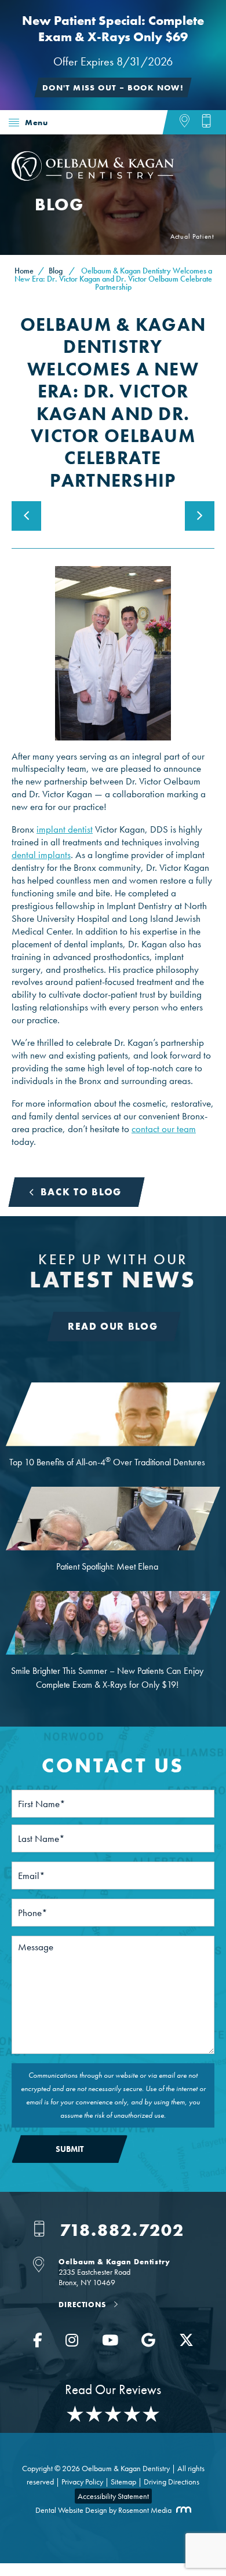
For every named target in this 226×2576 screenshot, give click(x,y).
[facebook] (38, 2343)
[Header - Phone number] (206, 123)
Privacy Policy (82, 2482)
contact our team (164, 1129)
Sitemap (123, 2482)
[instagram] (72, 2343)
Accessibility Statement (113, 2496)
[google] (148, 2343)
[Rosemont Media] (181, 2510)
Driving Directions (172, 2482)
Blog (56, 271)
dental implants (41, 855)
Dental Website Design (71, 2510)
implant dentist (65, 829)
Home (21, 148)
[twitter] (186, 2343)
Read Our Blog (113, 1326)
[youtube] (110, 2343)
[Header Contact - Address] (190, 123)
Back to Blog (81, 1192)
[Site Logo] (93, 177)
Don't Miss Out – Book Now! (113, 87)
